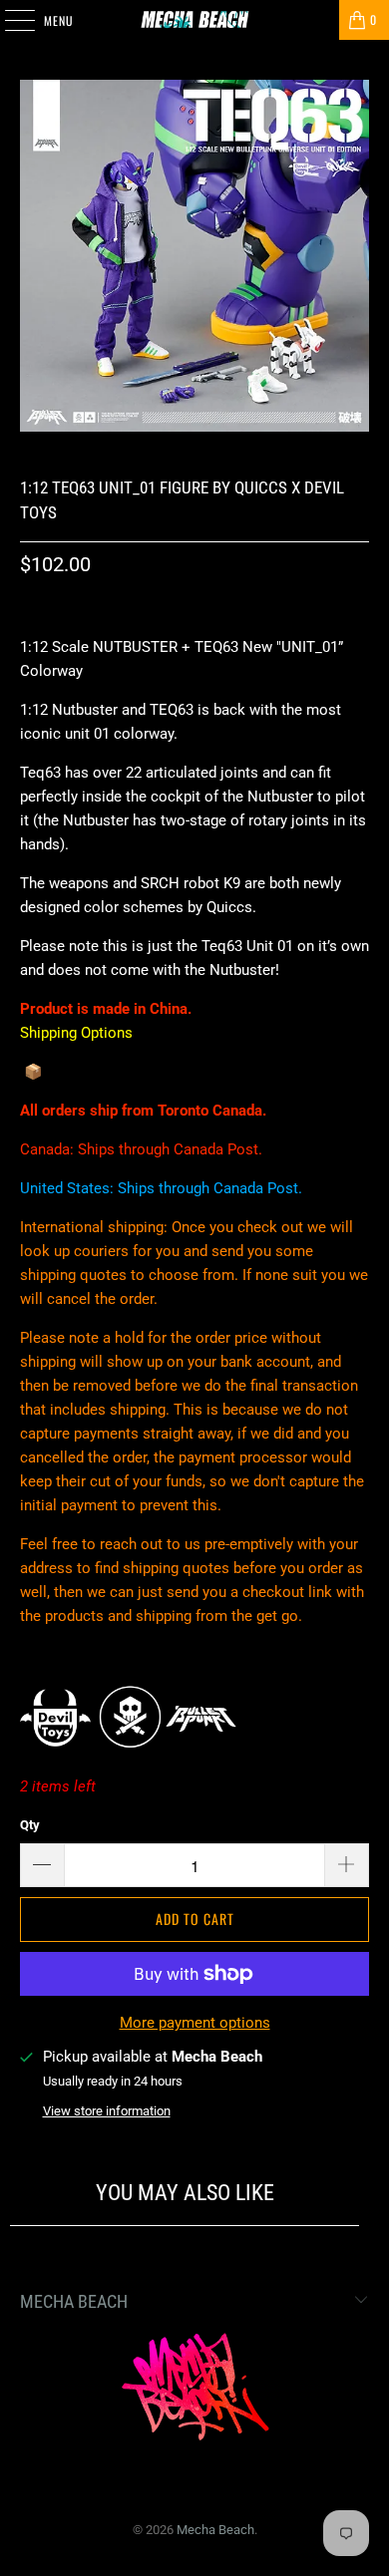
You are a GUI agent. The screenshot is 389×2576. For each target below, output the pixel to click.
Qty (30, 1825)
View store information (107, 2111)
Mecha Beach (215, 2530)
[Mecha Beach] (195, 20)
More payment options (195, 2023)
